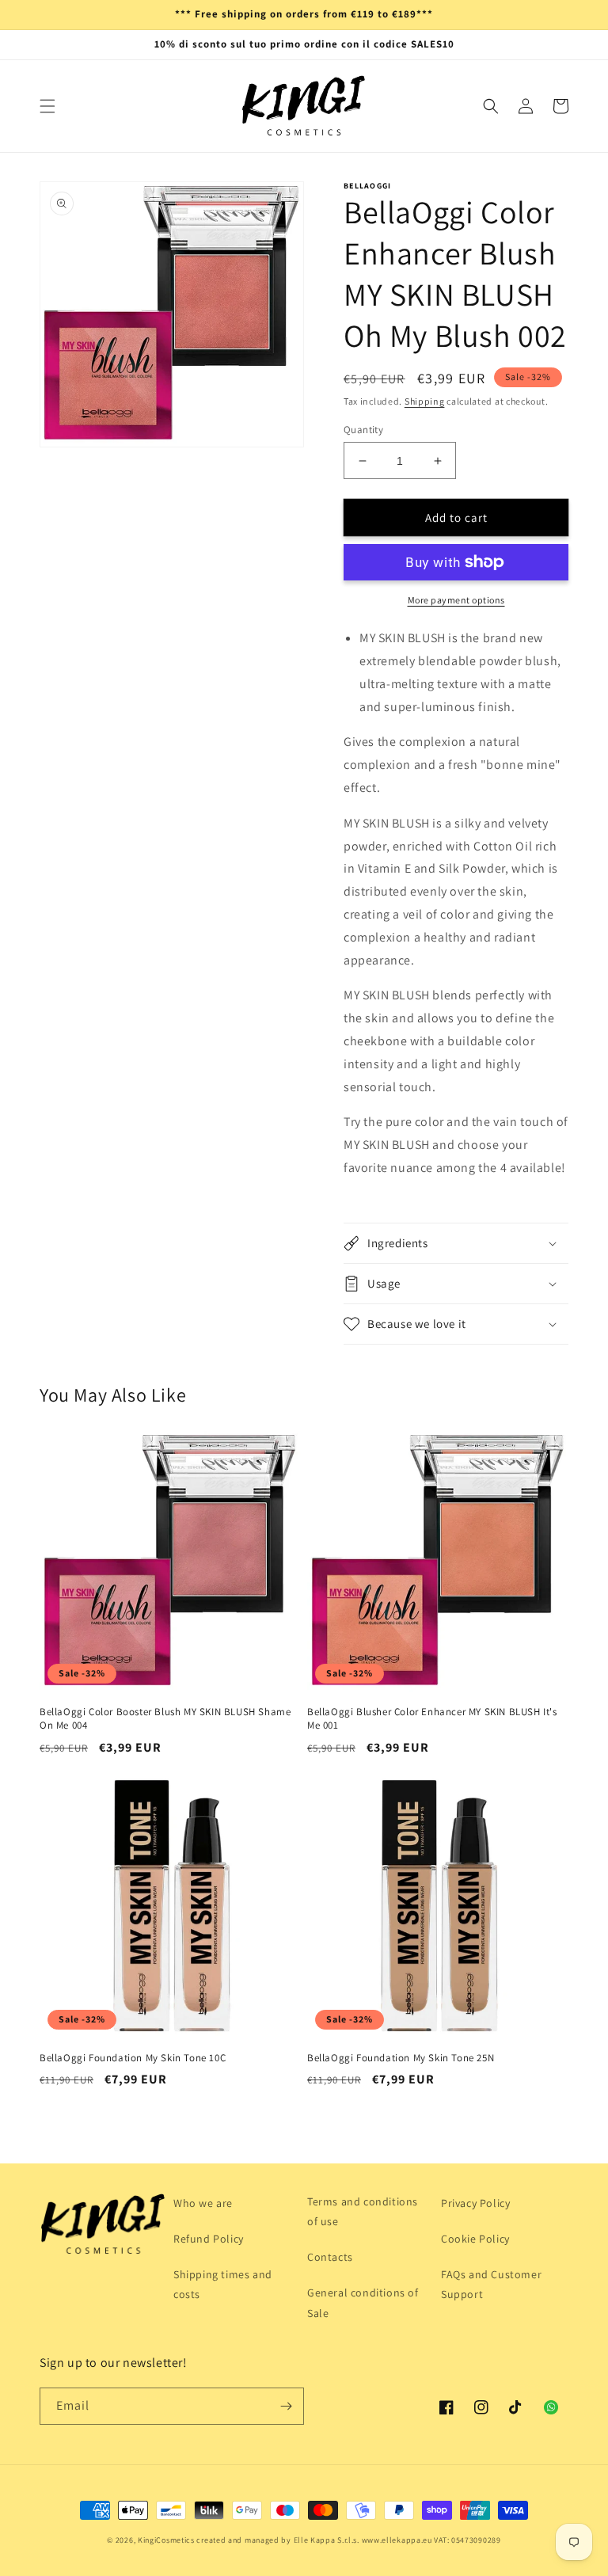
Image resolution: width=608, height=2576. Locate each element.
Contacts (330, 2257)
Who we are (203, 2203)
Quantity (363, 430)
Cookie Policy (475, 2239)
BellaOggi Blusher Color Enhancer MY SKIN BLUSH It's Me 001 (432, 1719)
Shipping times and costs (223, 2284)
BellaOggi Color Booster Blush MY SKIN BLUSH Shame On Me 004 (165, 1719)
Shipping (425, 401)
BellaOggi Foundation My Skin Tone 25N (401, 2058)
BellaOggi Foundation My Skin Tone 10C (133, 2058)
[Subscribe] (286, 2406)
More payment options (456, 600)
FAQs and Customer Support (491, 2284)
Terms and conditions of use (363, 2211)
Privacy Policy (475, 2203)
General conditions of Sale (363, 2302)
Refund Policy (209, 2239)
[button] (47, 106)
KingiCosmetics (166, 2540)
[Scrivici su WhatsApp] (551, 2407)
